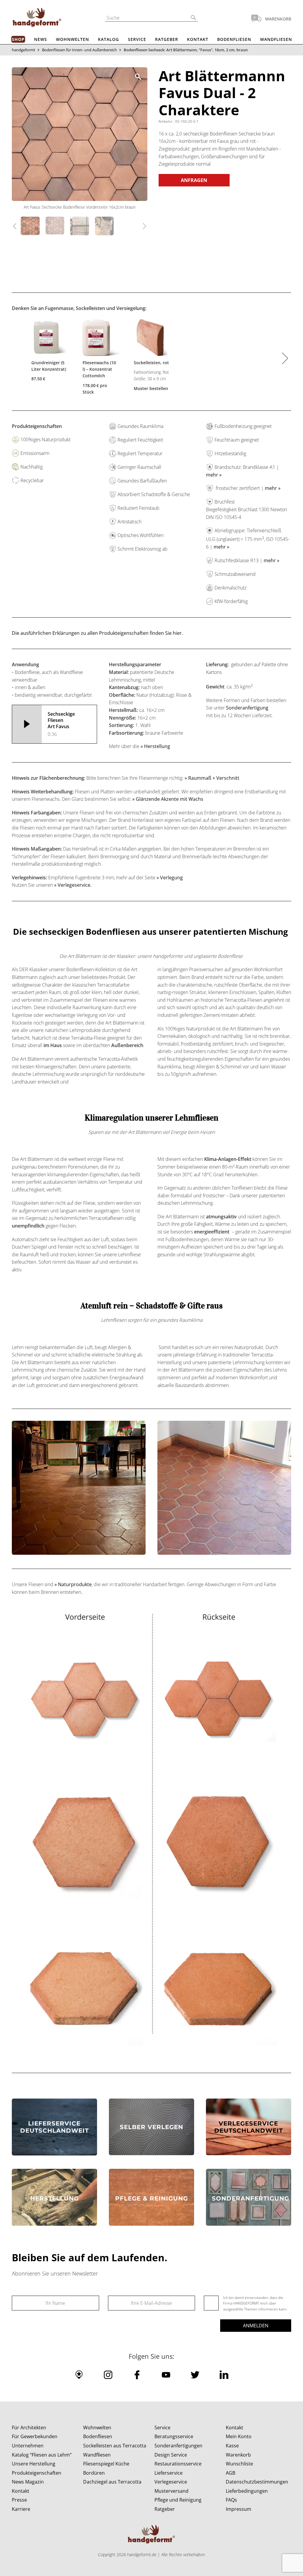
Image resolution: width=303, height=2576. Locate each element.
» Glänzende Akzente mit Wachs (168, 799)
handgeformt (24, 50)
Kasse (232, 2446)
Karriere (21, 2509)
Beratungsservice (174, 2436)
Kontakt (198, 39)
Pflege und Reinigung (178, 2500)
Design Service (171, 2455)
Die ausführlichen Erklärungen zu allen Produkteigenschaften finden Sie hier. (97, 633)
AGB (231, 2473)
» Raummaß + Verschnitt (212, 778)
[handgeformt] (37, 18)
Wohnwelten (72, 39)
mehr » (214, 475)
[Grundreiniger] (49, 339)
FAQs (231, 2500)
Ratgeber (167, 39)
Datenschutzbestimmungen (257, 2482)
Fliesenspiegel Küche (106, 2464)
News (41, 39)
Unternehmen (28, 2446)
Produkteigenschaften (37, 2473)
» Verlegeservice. (73, 885)
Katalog (108, 39)
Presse (19, 2500)
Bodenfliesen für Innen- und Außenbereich (79, 50)
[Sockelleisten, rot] (152, 339)
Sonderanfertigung (247, 708)
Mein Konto (239, 2436)
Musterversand (171, 2491)
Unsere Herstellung (34, 2464)
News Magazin (28, 2482)
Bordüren (94, 2473)
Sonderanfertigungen (178, 2446)
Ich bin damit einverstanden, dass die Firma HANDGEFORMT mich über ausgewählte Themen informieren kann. (255, 2303)
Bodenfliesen (234, 39)
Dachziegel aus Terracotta (112, 2482)
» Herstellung (156, 746)
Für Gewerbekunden (35, 2436)
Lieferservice (169, 2473)
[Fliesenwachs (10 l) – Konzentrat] (100, 339)
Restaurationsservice (178, 2464)
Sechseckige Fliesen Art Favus (61, 724)
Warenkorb (238, 2455)
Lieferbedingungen (247, 2491)
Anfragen (194, 180)
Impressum (238, 2509)
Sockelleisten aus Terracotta (115, 2446)
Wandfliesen (276, 39)
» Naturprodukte (73, 1584)
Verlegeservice (171, 2482)
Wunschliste (239, 2464)
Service (137, 39)
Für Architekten (29, 2428)
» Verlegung (170, 878)
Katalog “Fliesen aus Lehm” (42, 2455)
